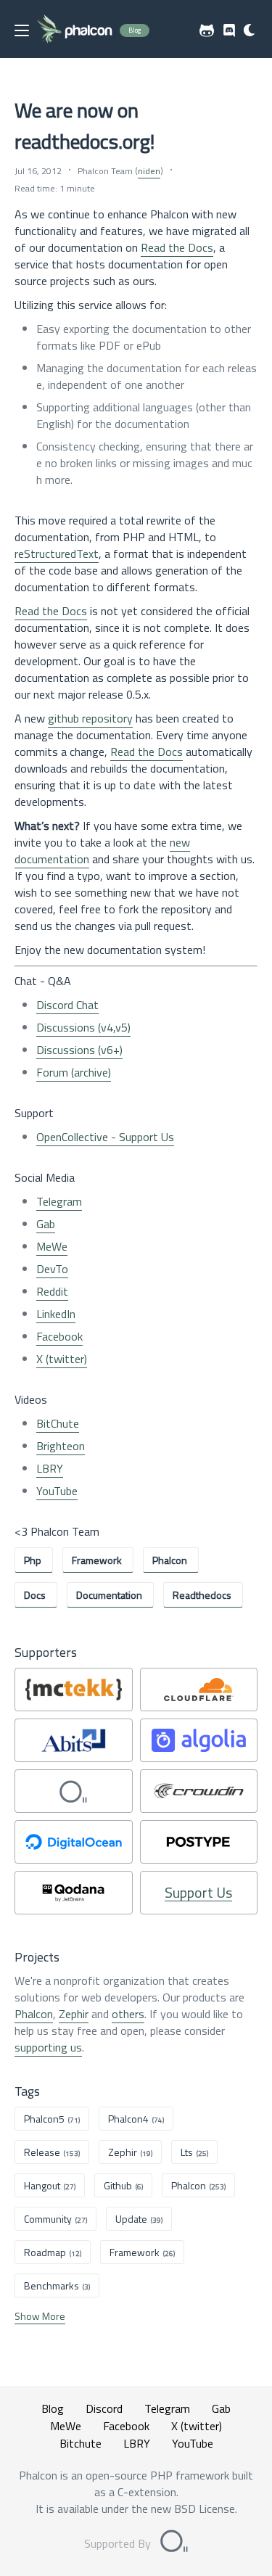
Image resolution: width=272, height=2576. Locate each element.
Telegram (59, 1201)
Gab (46, 1224)
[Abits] (74, 1740)
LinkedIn (56, 1314)
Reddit (52, 1291)
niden (149, 171)
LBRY (50, 1468)
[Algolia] (199, 1740)
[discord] (229, 30)
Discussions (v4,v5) (83, 1027)
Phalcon (34, 2014)
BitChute (58, 1423)
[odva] (74, 1791)
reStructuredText (57, 554)
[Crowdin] (199, 1791)
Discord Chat (67, 1005)
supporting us (48, 2047)
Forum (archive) (74, 1072)
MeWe (52, 1246)
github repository (90, 718)
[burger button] (22, 30)
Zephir (74, 2014)
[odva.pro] (174, 2543)
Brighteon (61, 1446)
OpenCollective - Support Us (105, 1137)
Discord (104, 2408)
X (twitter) (62, 1359)
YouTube (57, 1491)
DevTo (52, 1269)
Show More (40, 2316)
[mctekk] (74, 1690)
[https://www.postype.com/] (199, 1842)
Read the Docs (177, 247)
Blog (53, 2408)
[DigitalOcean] (74, 1842)
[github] (207, 30)
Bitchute (81, 2443)
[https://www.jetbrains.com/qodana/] (74, 1893)
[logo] (74, 30)
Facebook (59, 1336)
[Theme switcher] (250, 30)
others (128, 2014)
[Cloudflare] (199, 1690)
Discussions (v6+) (79, 1050)
